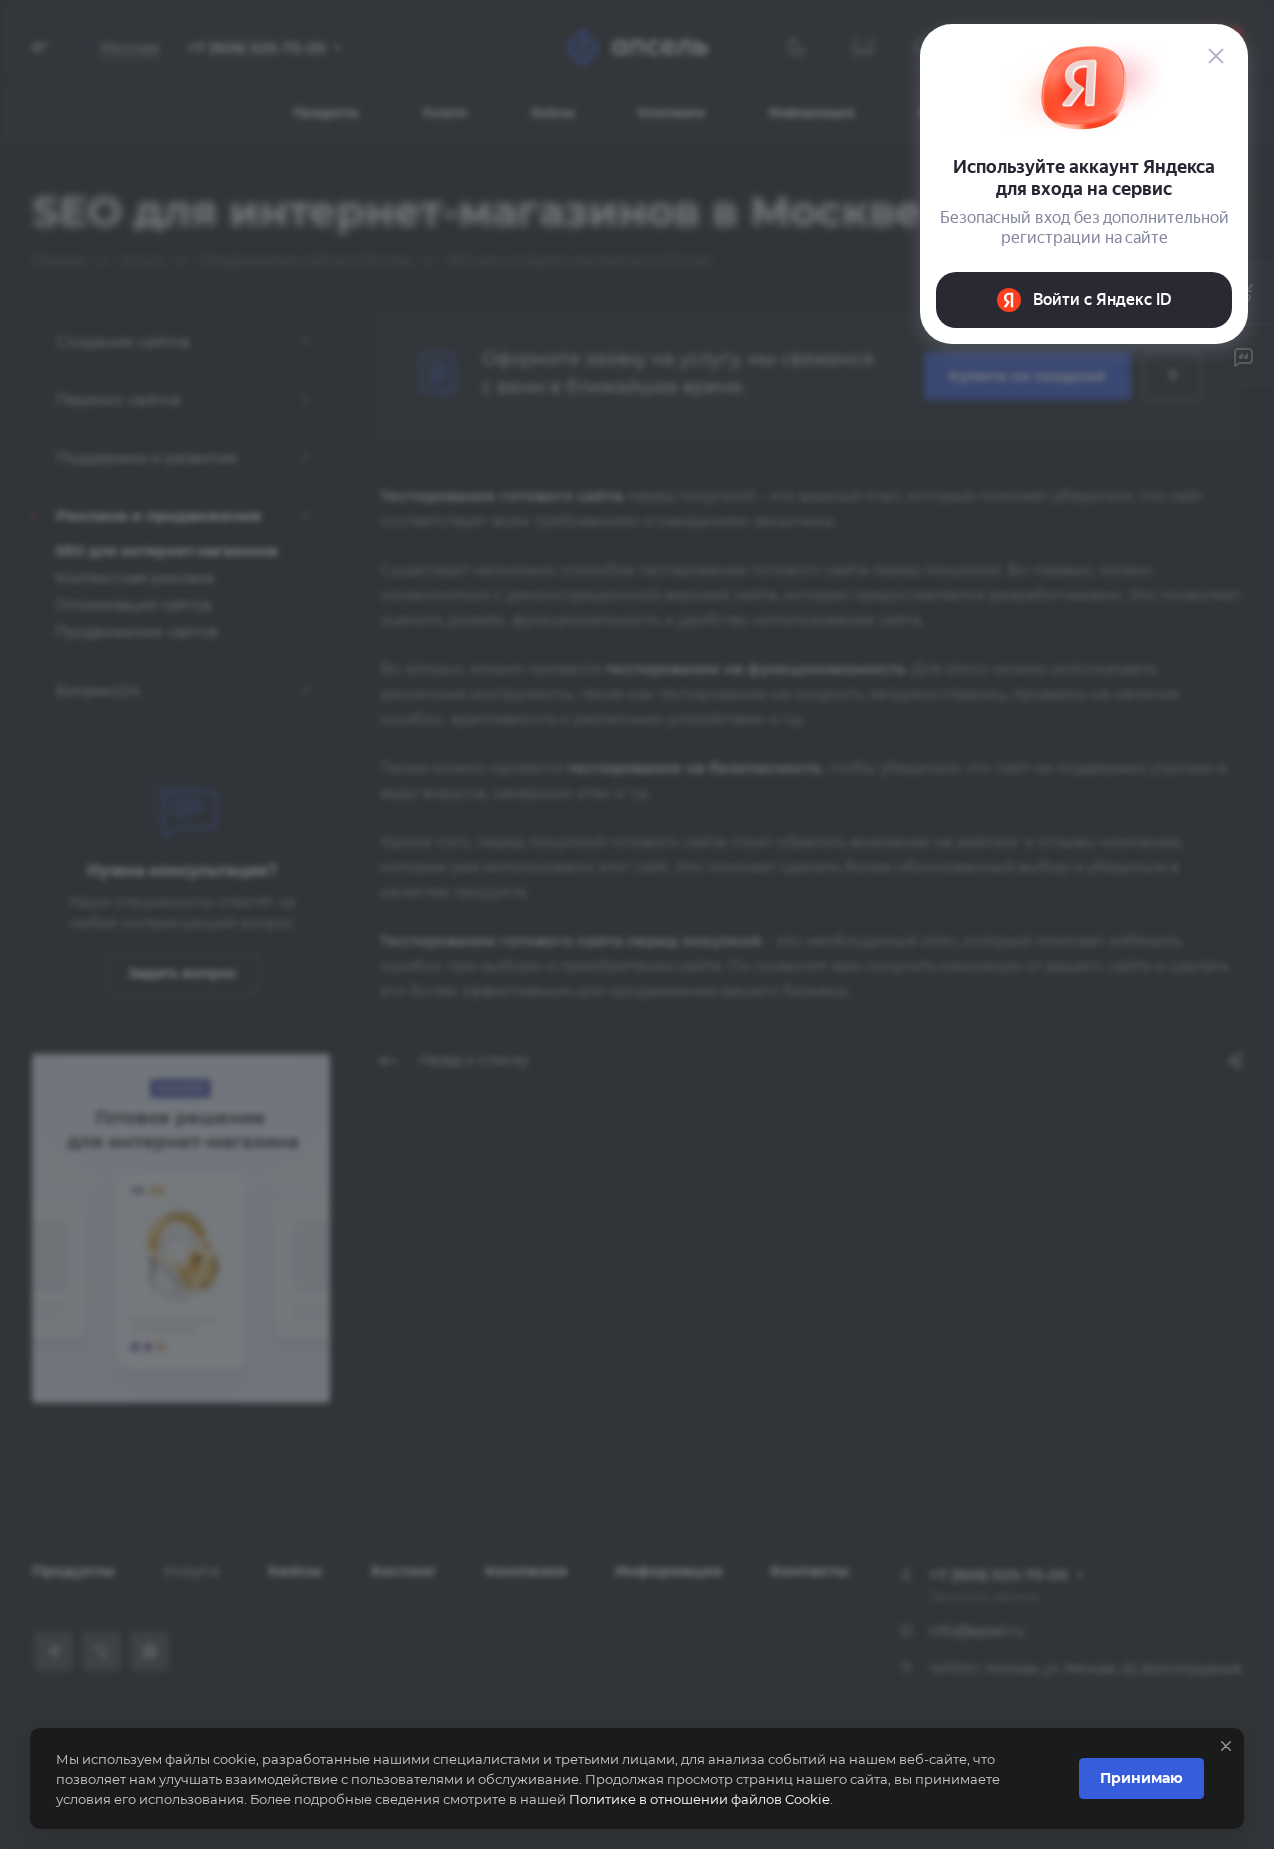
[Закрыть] (1226, 1746)
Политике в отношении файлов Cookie (699, 1799)
